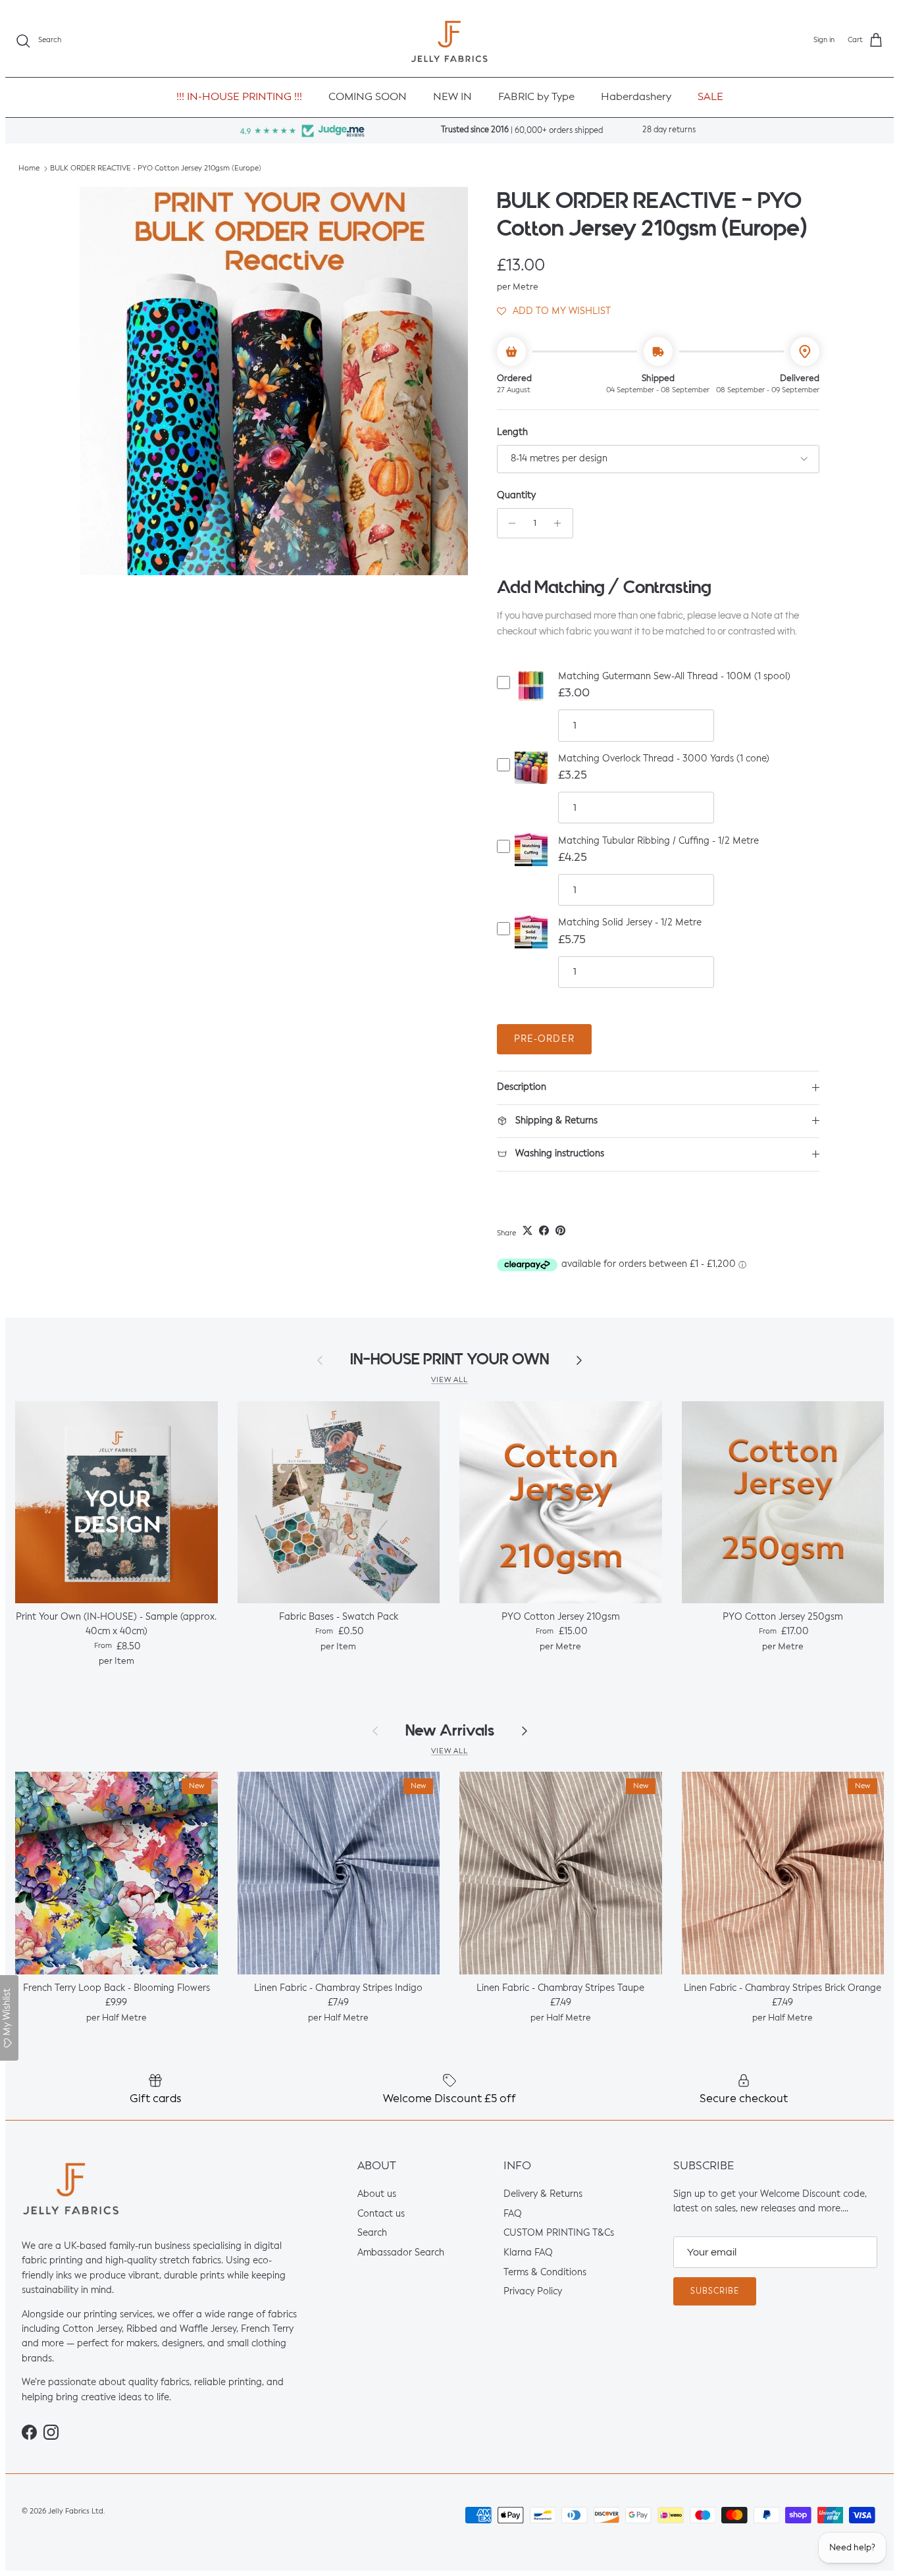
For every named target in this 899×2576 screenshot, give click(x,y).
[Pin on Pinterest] (560, 1230)
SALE (710, 97)
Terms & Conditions (545, 2273)
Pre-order (544, 1039)
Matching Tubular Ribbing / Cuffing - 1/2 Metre (658, 841)
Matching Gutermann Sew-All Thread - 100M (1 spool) (674, 677)
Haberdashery (636, 97)
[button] (554, 311)
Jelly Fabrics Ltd (76, 2512)
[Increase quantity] (561, 523)
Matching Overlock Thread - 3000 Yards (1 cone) (664, 759)
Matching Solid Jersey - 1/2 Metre (630, 923)
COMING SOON (368, 97)
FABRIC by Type (536, 97)
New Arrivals (450, 1731)
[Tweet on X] (527, 1230)
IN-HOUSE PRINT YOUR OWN (449, 1359)
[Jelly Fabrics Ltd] (449, 41)
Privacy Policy (533, 2292)
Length (512, 432)
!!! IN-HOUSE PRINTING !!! (239, 97)
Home (29, 169)
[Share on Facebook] (544, 1230)
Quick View (531, 697)
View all (449, 1380)
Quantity (516, 496)
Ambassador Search (401, 2253)
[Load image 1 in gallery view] (274, 381)
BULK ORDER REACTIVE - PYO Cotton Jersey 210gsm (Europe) (156, 169)
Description (522, 1087)
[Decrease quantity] (509, 523)
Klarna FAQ (528, 2253)
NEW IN (452, 97)
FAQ (513, 2214)
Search (372, 2234)
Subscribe (715, 2292)
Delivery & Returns (543, 2194)
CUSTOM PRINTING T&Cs (559, 2234)
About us (377, 2194)
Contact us (381, 2214)
